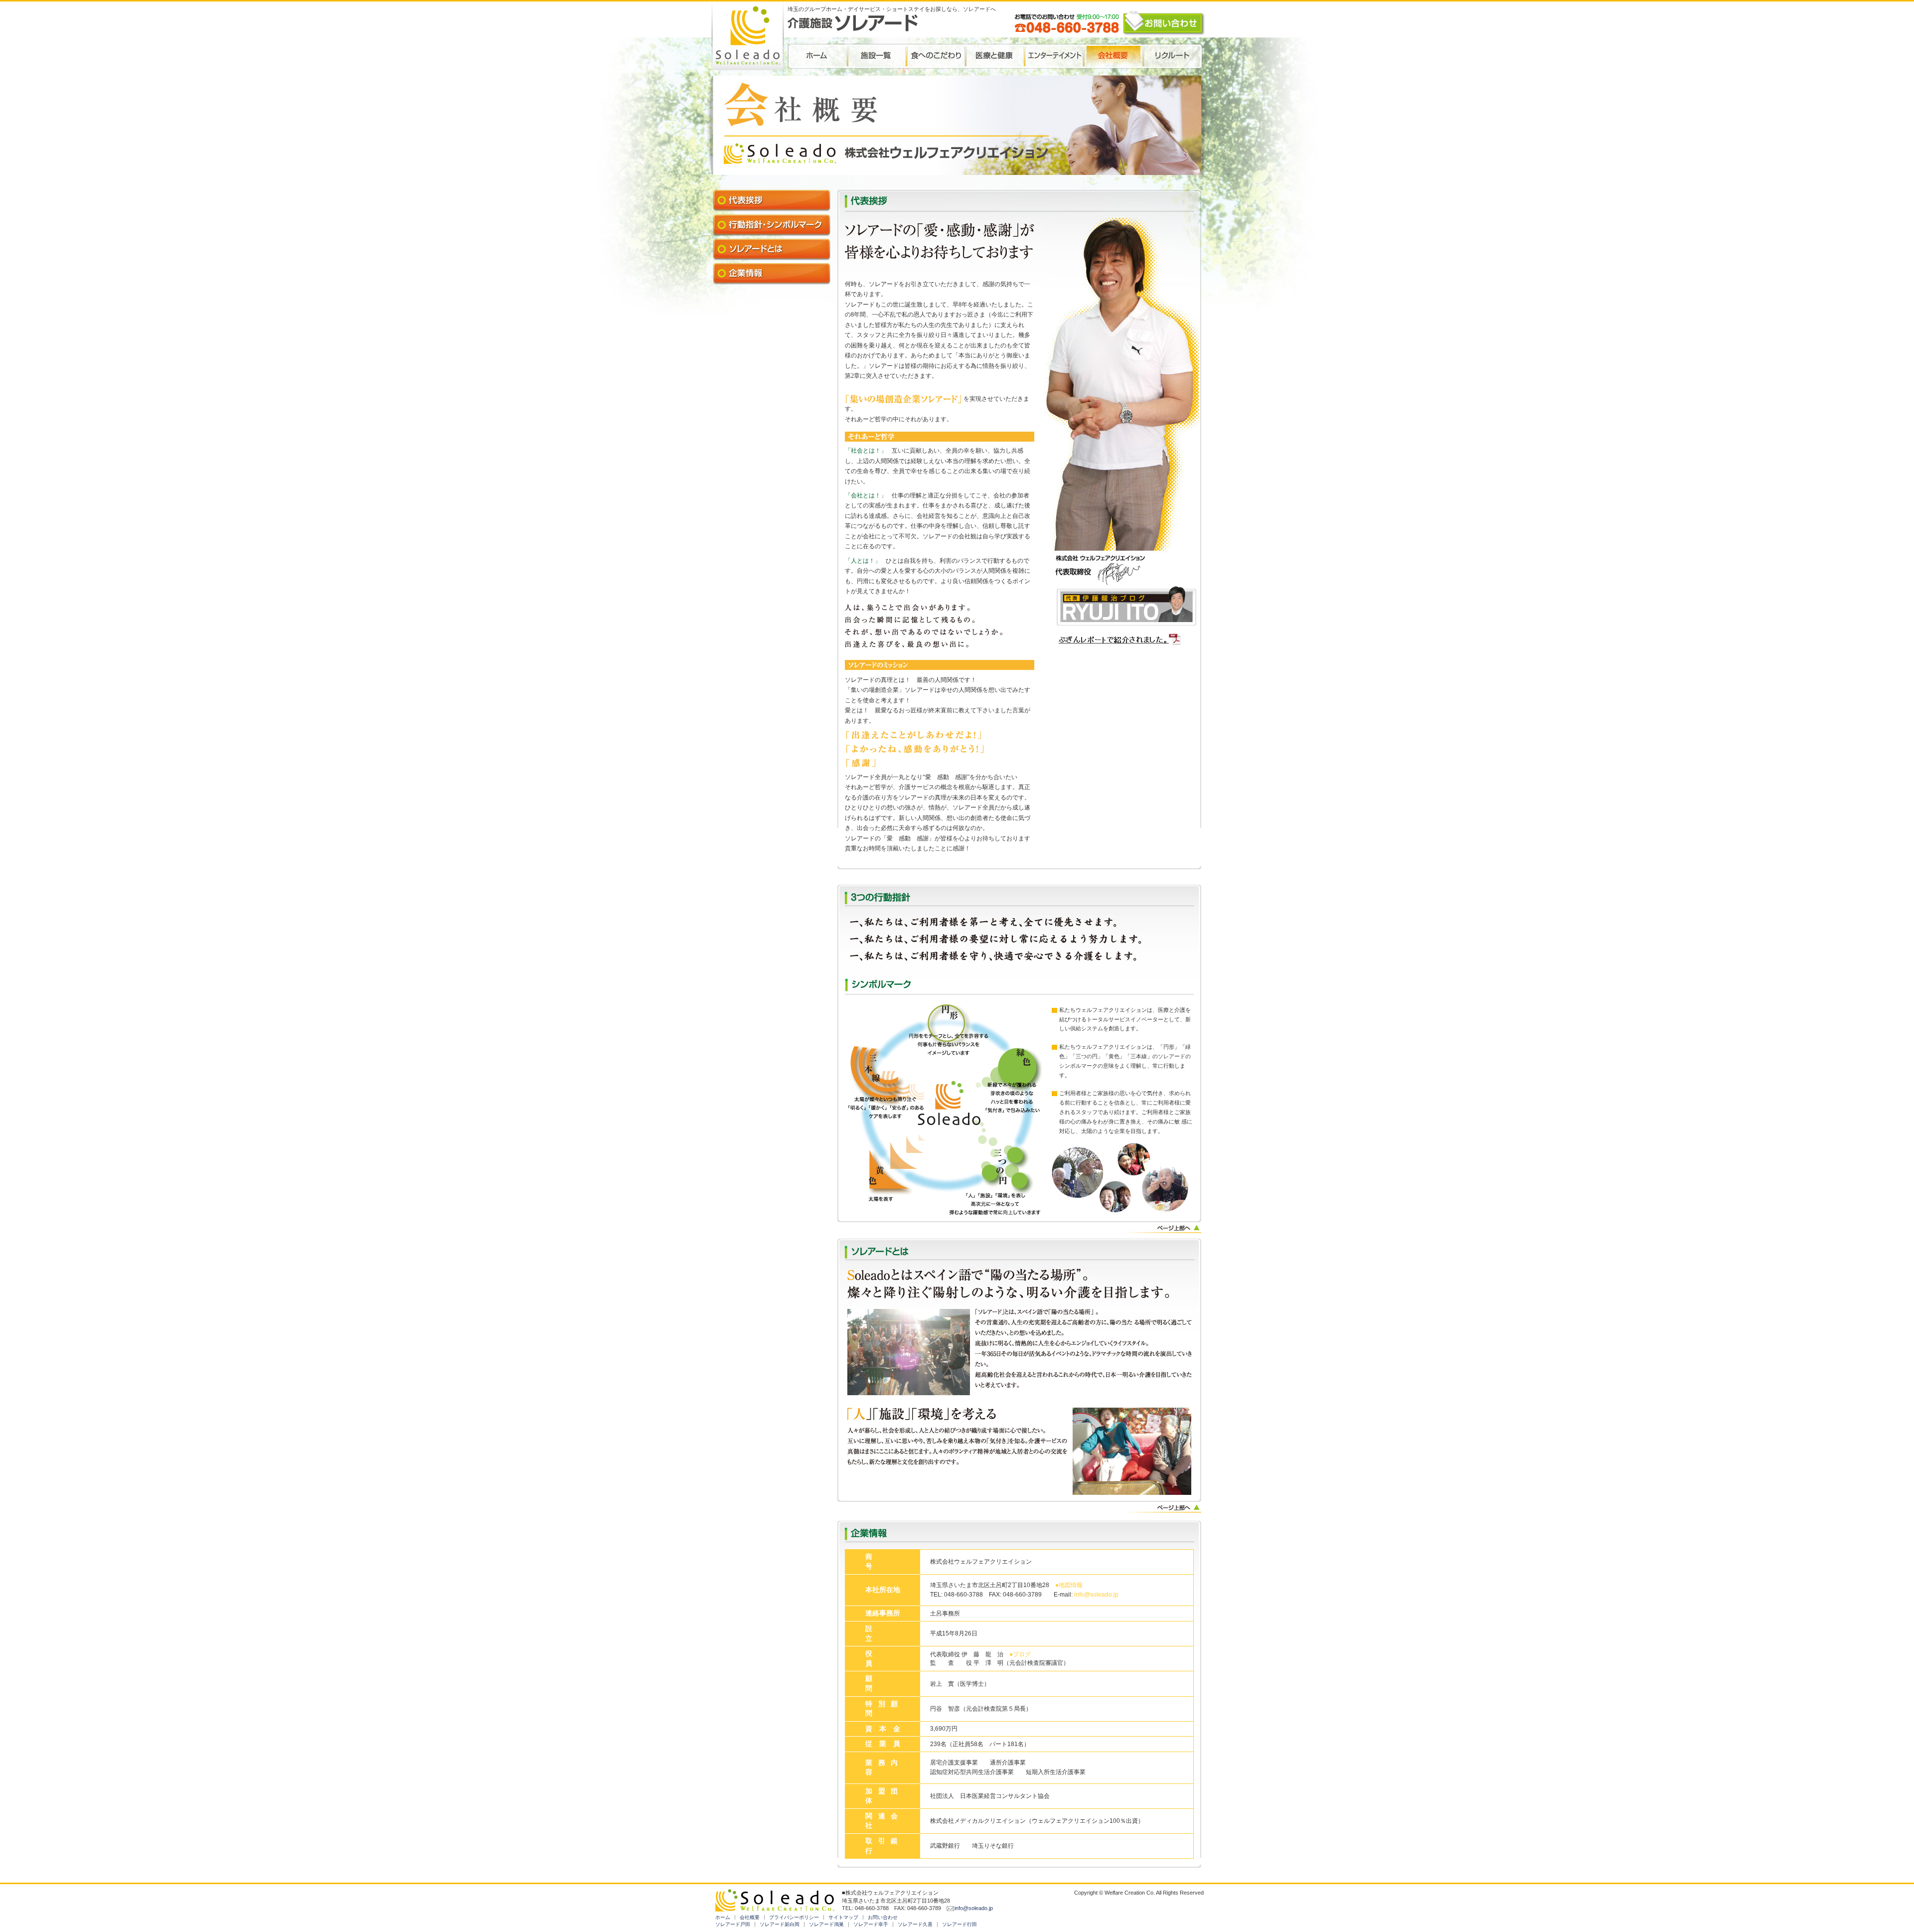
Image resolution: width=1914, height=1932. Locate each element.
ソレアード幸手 (871, 1924)
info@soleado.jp (1096, 1595)
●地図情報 (1069, 1585)
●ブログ (1020, 1654)
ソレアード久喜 (915, 1924)
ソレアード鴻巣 (826, 1924)
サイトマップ (843, 1917)
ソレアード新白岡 (780, 1924)
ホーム (723, 1917)
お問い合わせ (883, 1917)
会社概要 (750, 1917)
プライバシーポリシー (794, 1917)
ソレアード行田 (959, 1924)
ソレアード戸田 (733, 1924)
